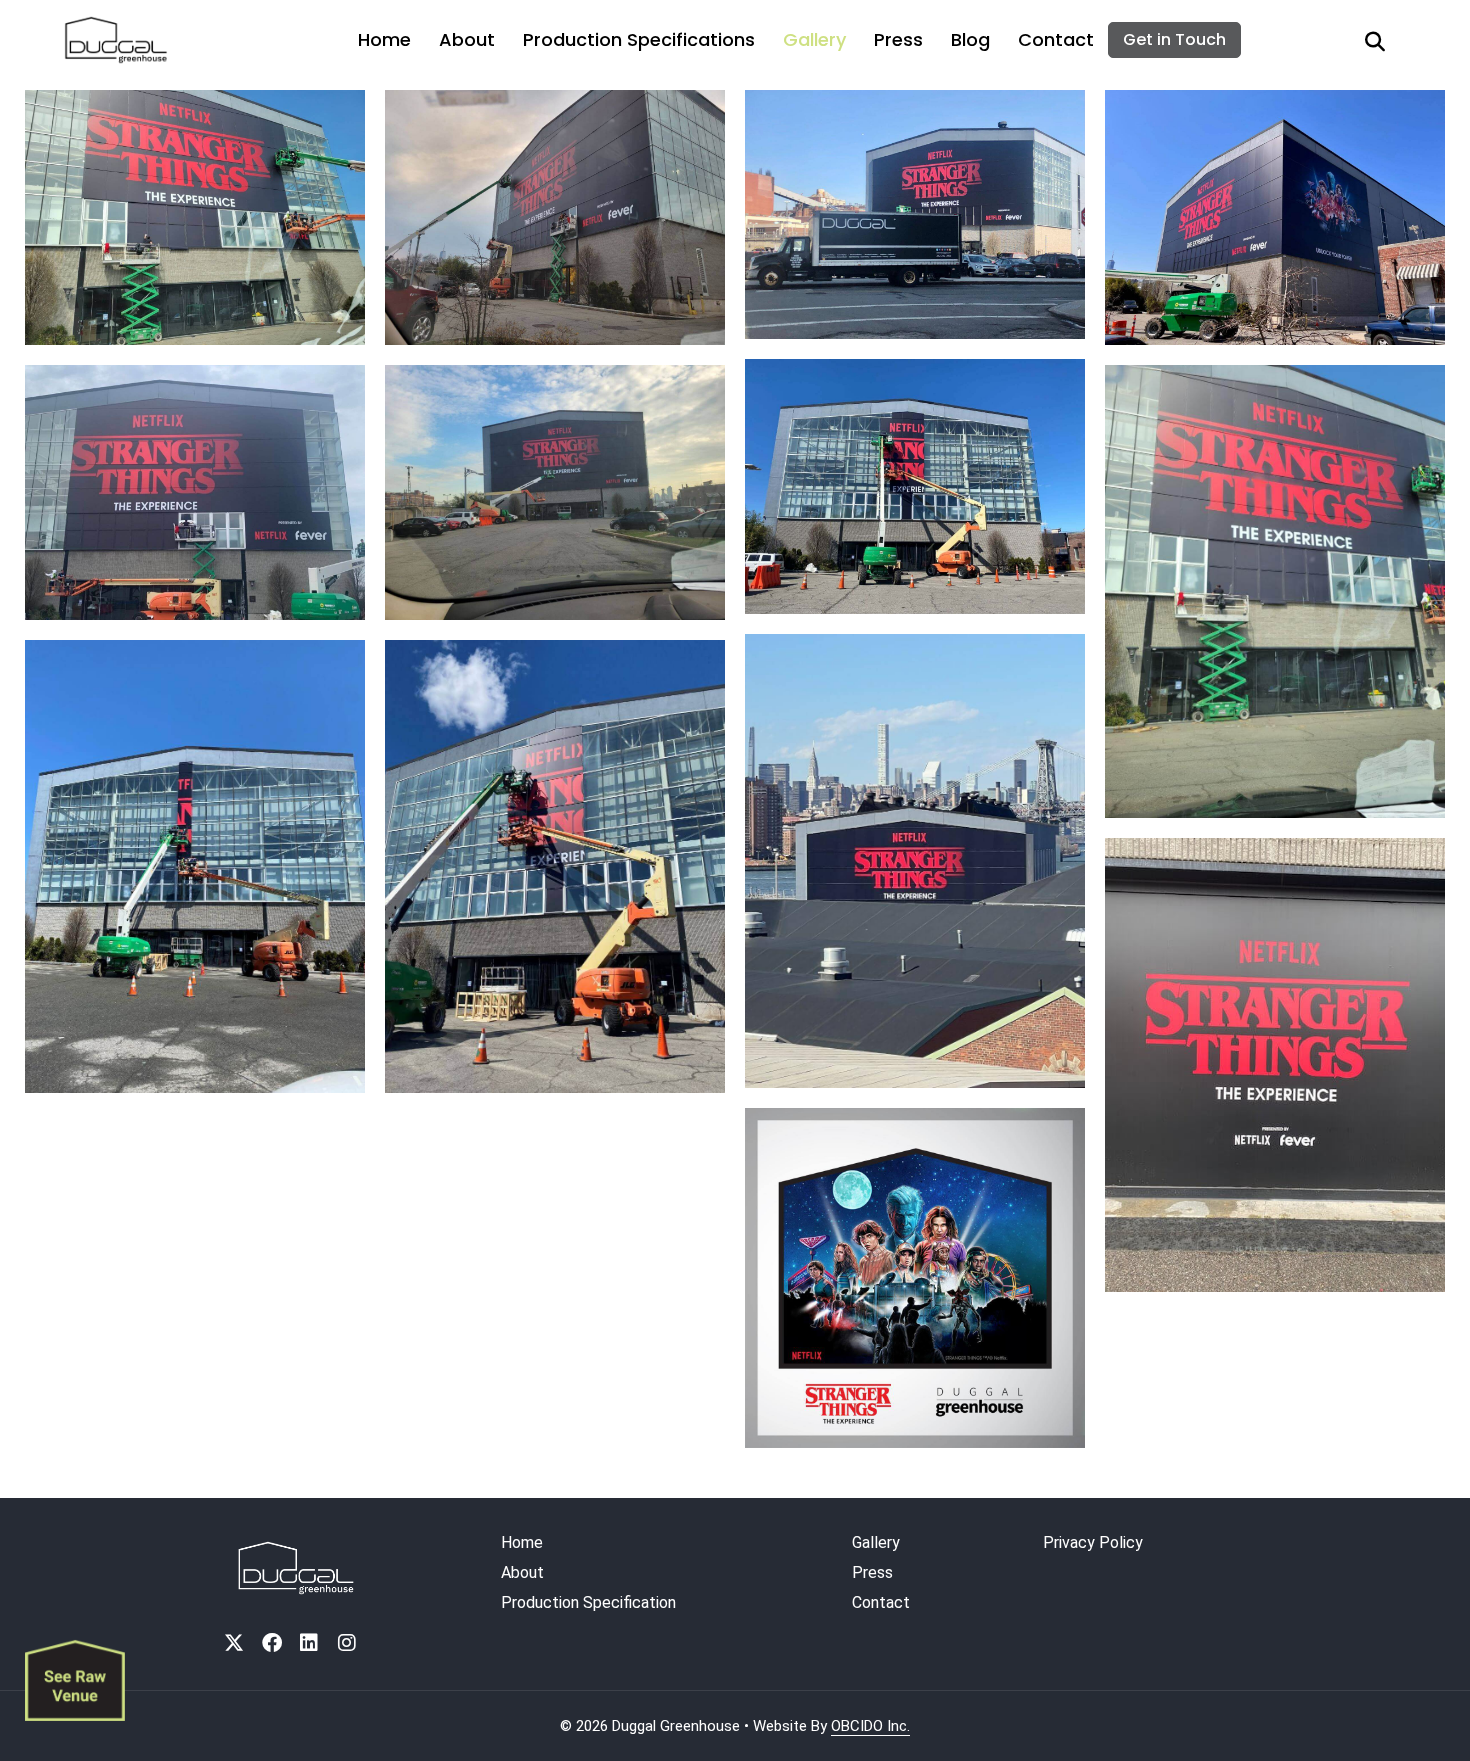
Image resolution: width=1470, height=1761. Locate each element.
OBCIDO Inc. (870, 1726)
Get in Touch (1174, 39)
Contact (1056, 39)
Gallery (814, 39)
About (467, 39)
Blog (970, 39)
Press (898, 39)
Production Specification (588, 1602)
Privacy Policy (1093, 1542)
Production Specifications (639, 39)
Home (384, 39)
